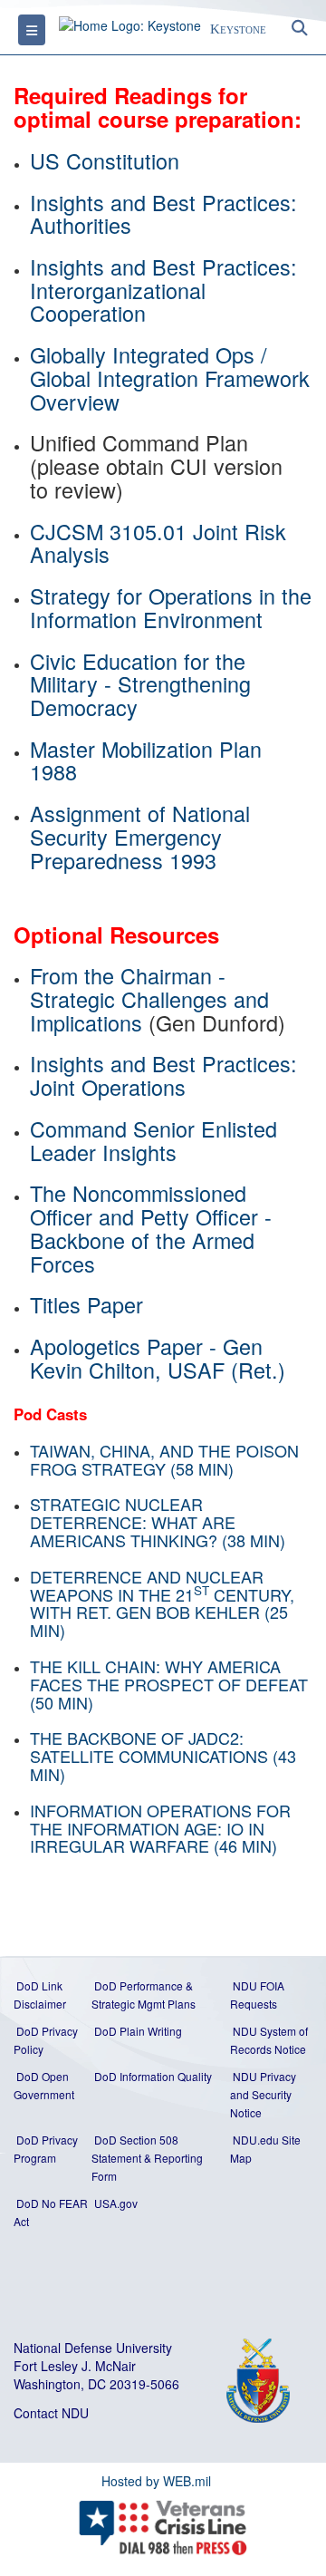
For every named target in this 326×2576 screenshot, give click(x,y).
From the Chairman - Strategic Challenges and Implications (149, 998)
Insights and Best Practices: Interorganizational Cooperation (167, 290)
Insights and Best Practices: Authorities (167, 214)
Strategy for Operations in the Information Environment (171, 607)
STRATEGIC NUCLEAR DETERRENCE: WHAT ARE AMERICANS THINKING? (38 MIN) (158, 1522)
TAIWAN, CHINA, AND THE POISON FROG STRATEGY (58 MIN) (164, 1459)
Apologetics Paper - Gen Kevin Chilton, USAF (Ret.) (158, 1358)
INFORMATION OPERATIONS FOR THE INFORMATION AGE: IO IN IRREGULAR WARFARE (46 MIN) (160, 1828)
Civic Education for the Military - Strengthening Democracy (140, 684)
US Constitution (105, 160)
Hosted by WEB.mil (156, 2481)
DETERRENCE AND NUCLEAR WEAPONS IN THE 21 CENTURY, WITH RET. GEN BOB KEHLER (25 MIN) (162, 1603)
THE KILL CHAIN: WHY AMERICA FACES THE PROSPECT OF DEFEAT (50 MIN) (169, 1684)
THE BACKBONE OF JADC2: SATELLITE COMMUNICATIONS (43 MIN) (163, 1756)
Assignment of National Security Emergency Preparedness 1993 (140, 836)
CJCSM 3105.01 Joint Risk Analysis (158, 543)
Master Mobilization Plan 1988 (146, 760)
